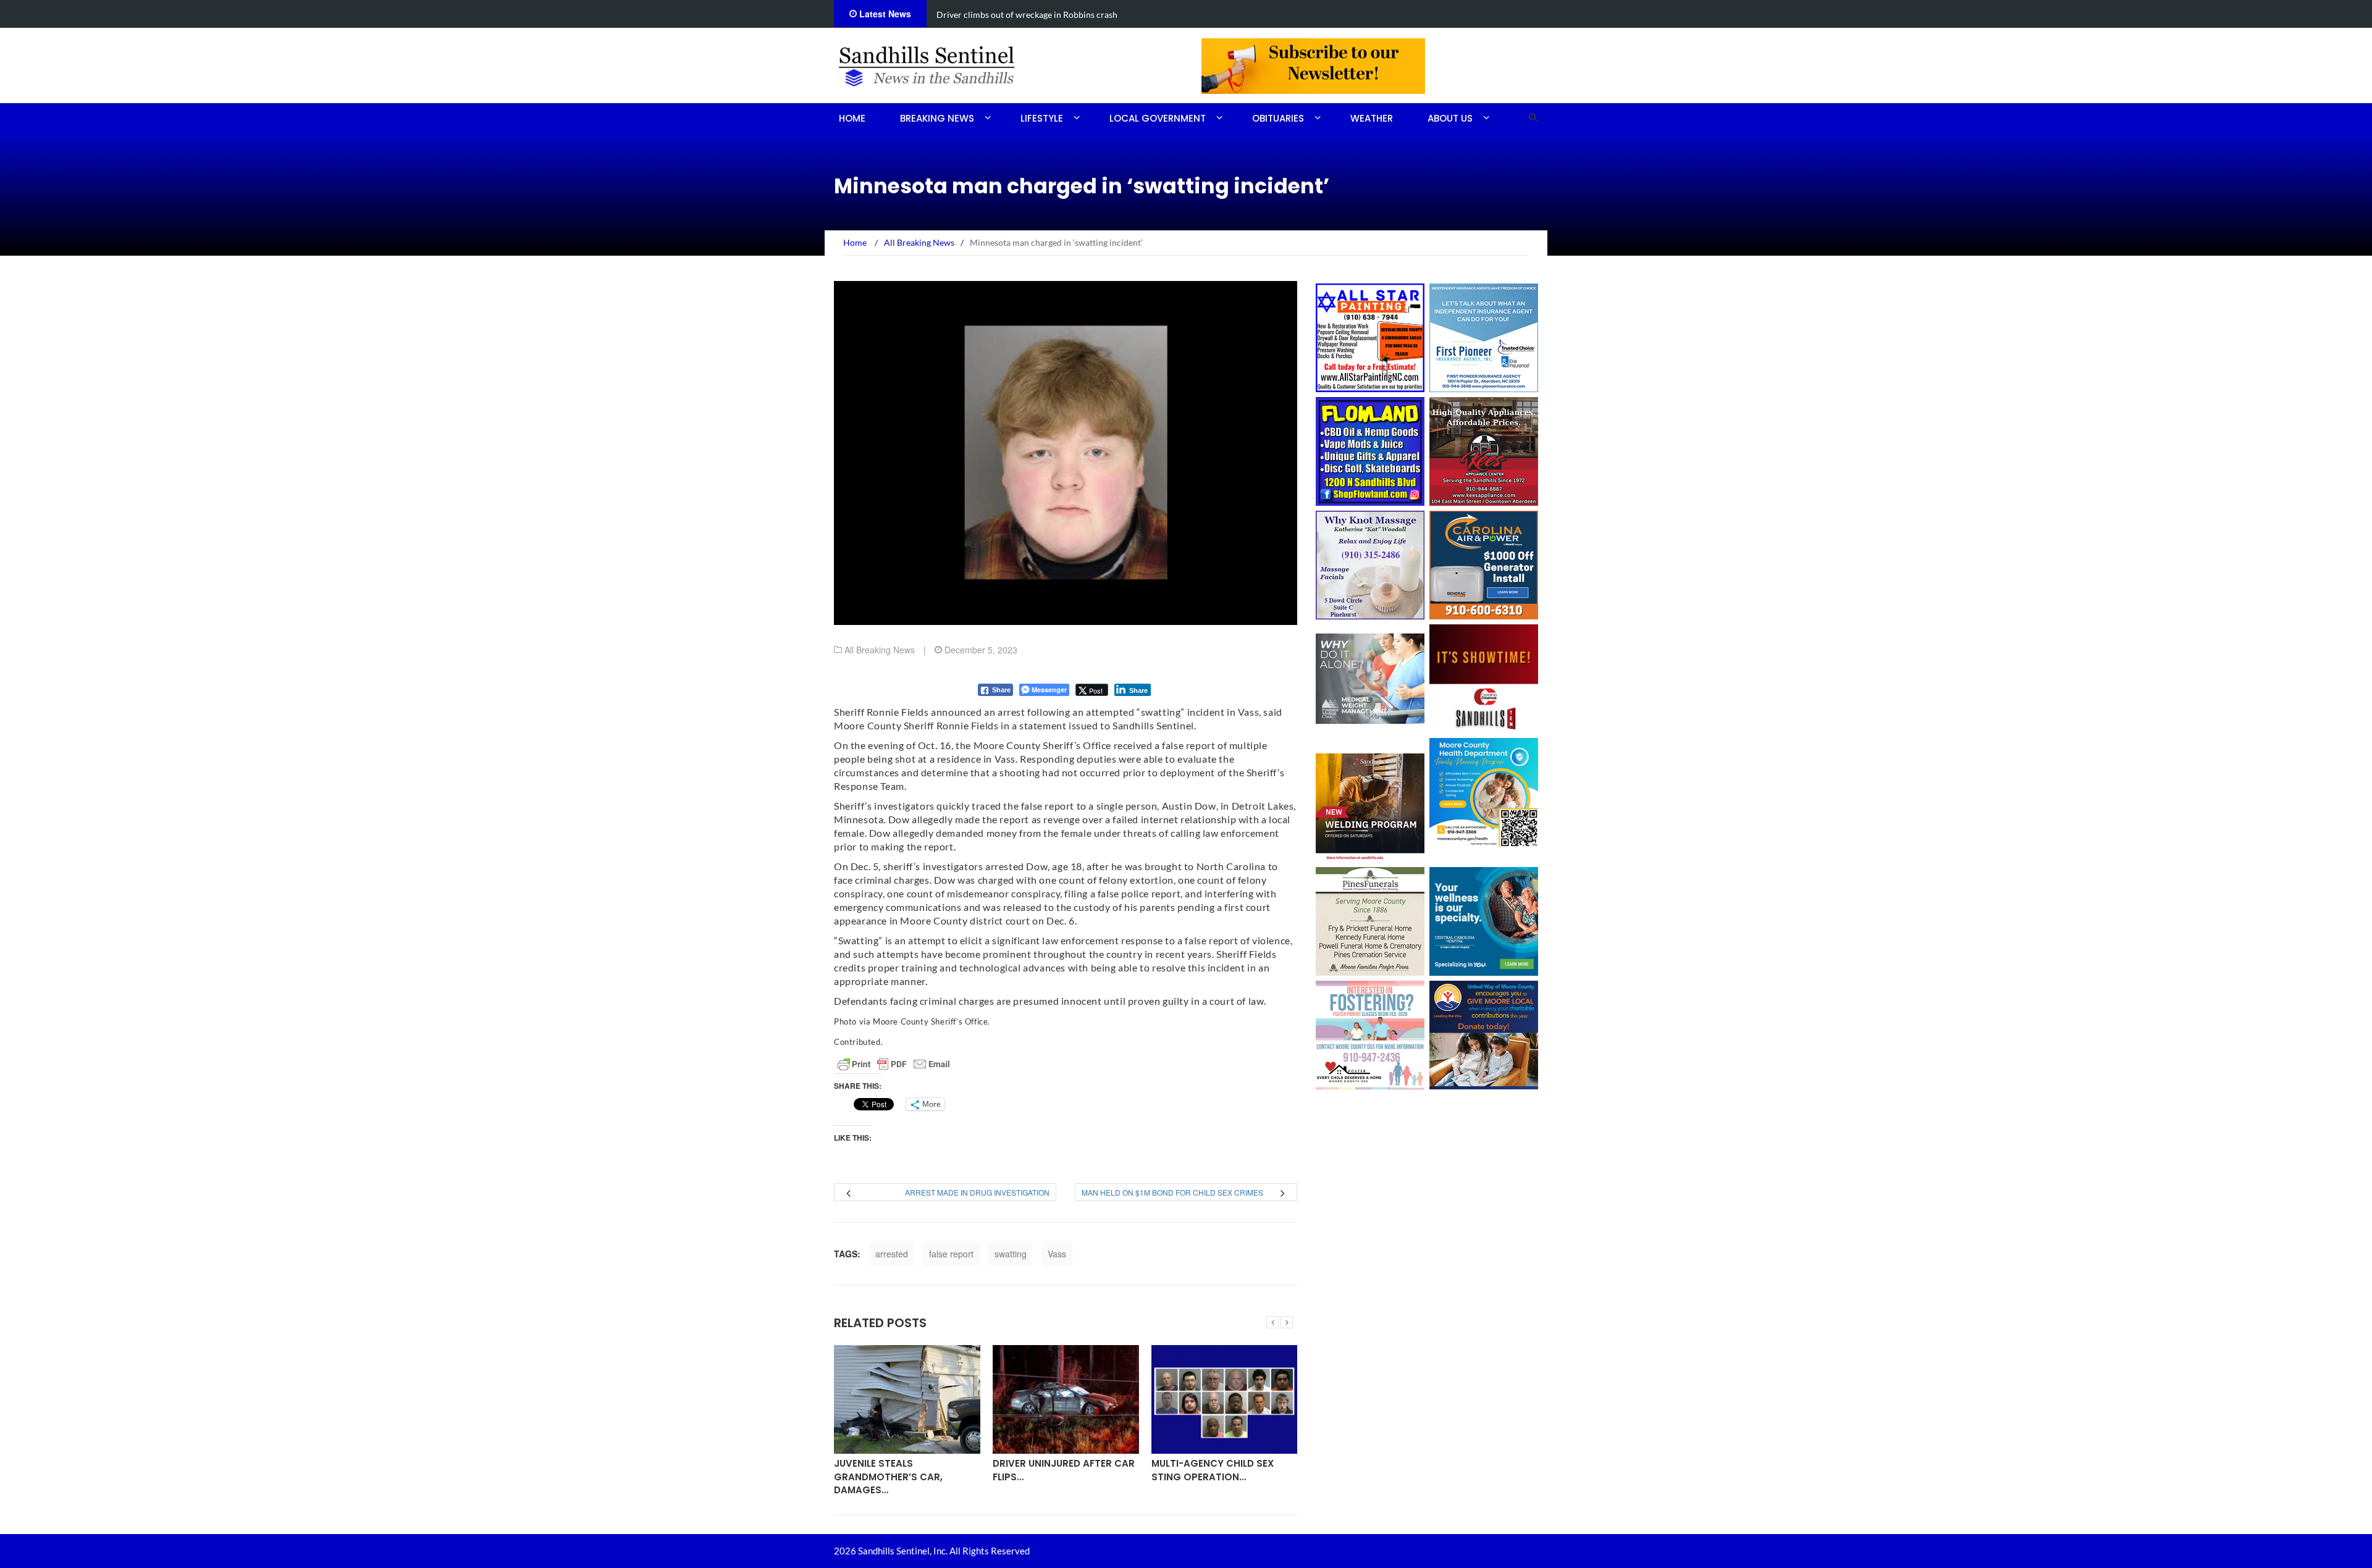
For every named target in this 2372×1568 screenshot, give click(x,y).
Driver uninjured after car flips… (1064, 1470)
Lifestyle (1042, 118)
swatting (1011, 1254)
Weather (1372, 118)
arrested (892, 1254)
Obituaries (1278, 118)
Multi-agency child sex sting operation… (1213, 1470)
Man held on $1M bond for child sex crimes (1172, 1192)
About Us (1450, 118)
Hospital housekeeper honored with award (1019, 15)
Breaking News (937, 118)
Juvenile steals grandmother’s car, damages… (888, 1477)
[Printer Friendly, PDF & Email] (894, 1064)
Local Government (1158, 118)
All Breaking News (880, 650)
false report (951, 1254)
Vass (1057, 1254)
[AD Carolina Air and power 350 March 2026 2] (1484, 564)
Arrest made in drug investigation (977, 1192)
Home (852, 118)
